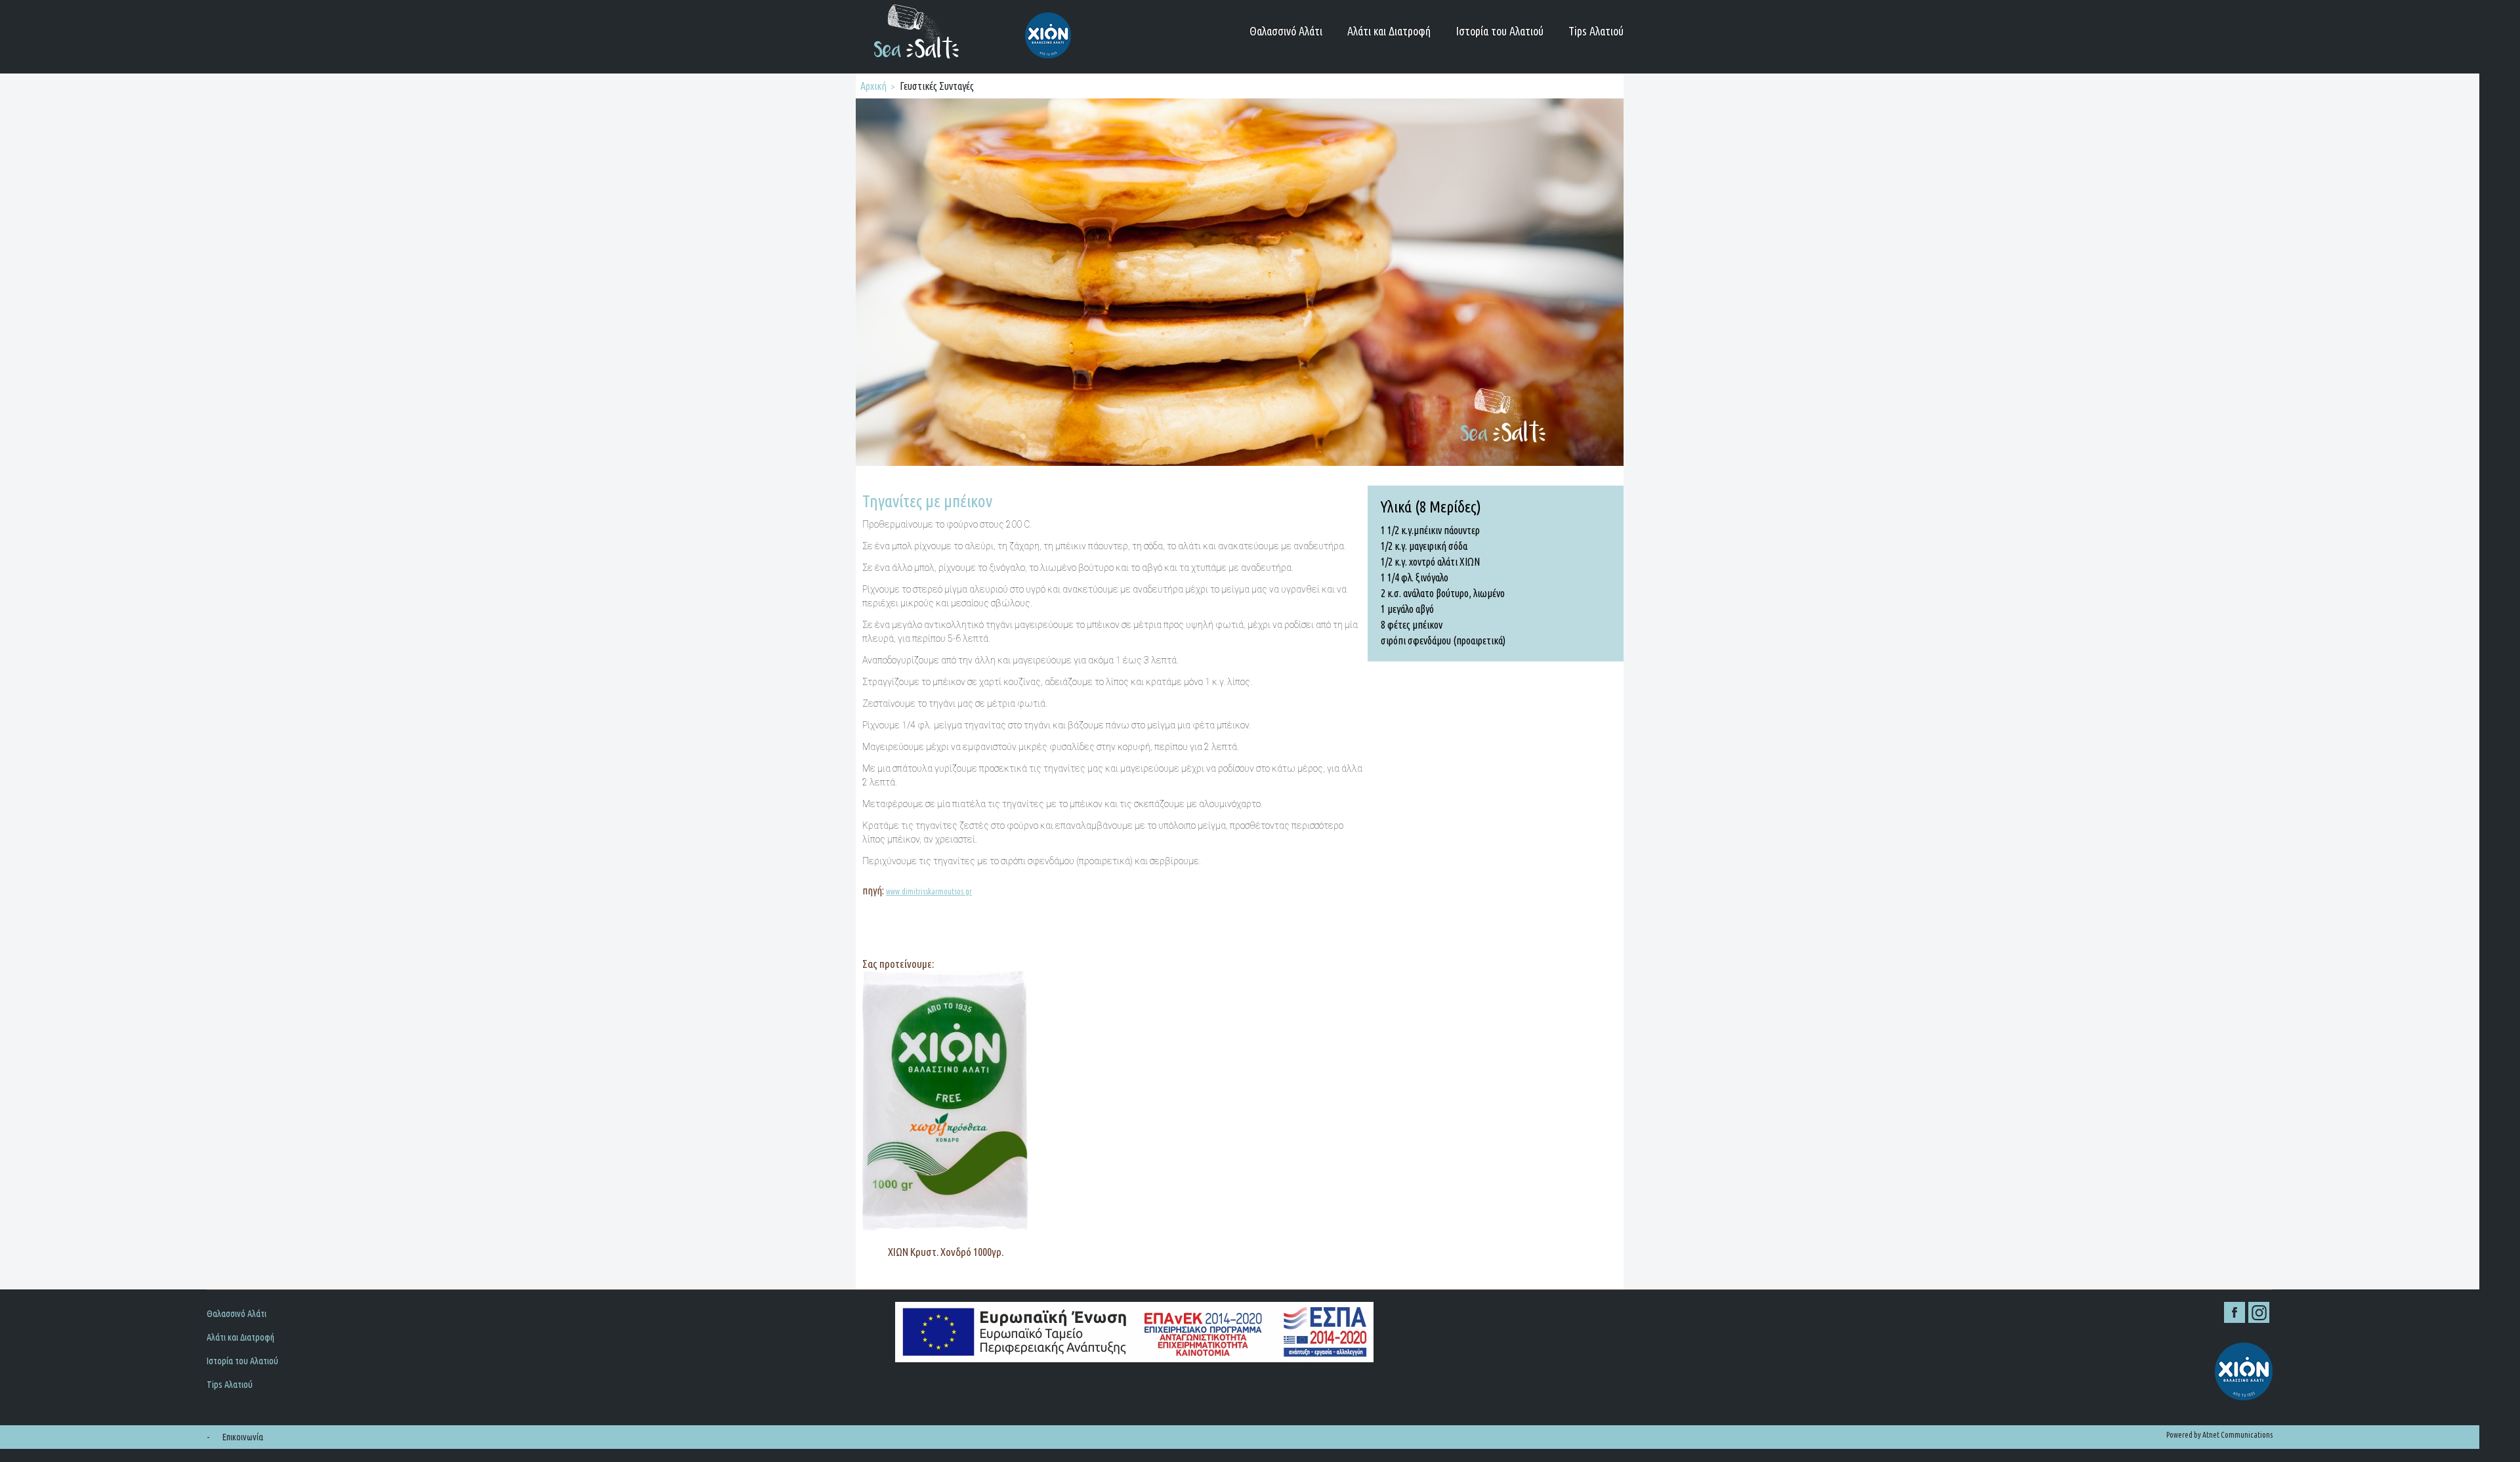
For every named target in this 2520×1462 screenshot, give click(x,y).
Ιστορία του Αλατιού (1500, 31)
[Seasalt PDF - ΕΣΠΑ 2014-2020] (1239, 1332)
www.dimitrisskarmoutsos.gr (929, 891)
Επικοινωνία (243, 1437)
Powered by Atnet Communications (2219, 1435)
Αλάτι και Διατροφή (1389, 31)
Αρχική (873, 86)
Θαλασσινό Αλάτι (1286, 31)
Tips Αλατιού (1596, 31)
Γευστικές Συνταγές (937, 86)
